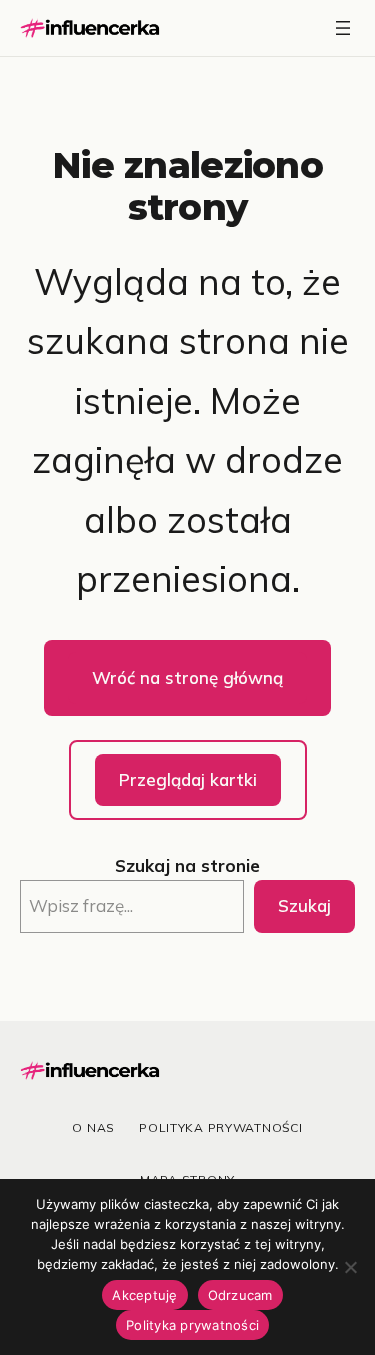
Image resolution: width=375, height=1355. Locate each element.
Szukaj (304, 905)
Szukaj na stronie (187, 865)
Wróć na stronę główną (187, 677)
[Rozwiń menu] (343, 28)
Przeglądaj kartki (188, 779)
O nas (93, 1127)
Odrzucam (240, 1295)
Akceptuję (144, 1295)
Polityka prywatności (220, 1127)
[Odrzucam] (350, 1267)
